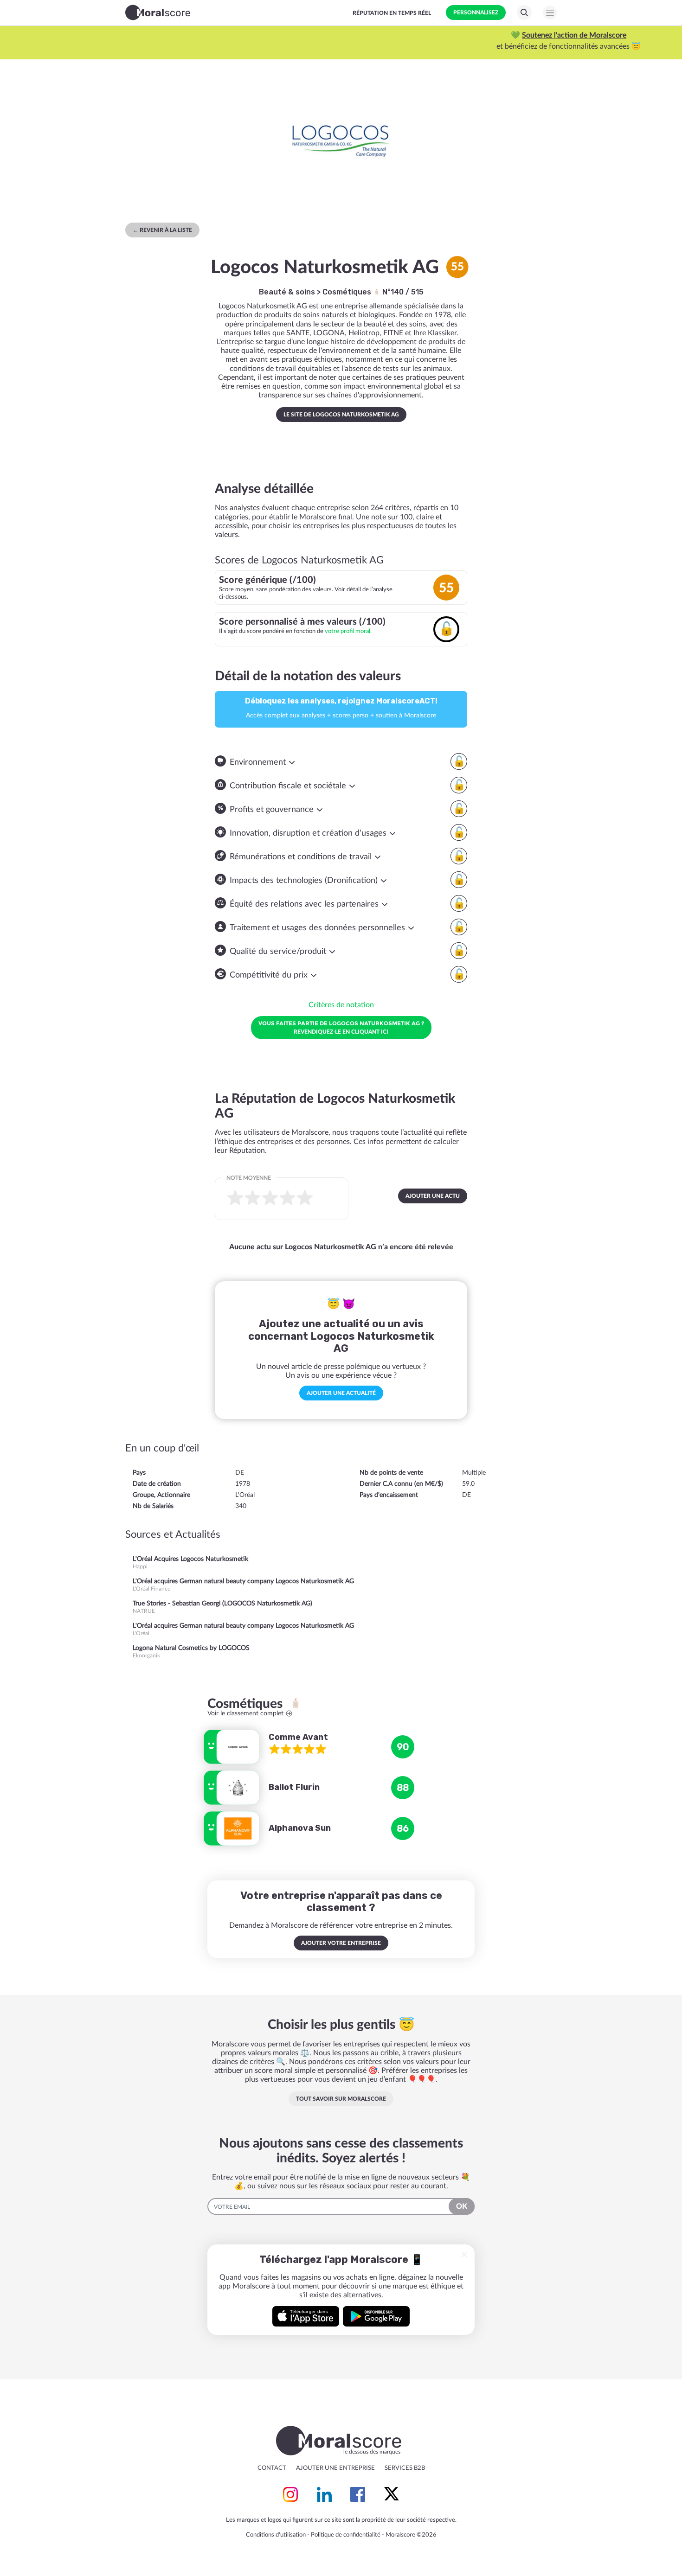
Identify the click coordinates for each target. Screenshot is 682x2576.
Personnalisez (476, 13)
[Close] (464, 2255)
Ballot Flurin (294, 1787)
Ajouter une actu (433, 1196)
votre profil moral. (348, 631)
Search (524, 13)
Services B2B (405, 2468)
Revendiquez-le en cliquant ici (341, 1027)
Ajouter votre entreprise (341, 1943)
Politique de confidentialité (346, 2535)
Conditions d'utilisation (276, 2535)
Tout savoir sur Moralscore (341, 2099)
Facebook (358, 2494)
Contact (272, 2468)
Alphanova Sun (300, 1828)
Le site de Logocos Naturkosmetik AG (341, 415)
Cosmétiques (348, 292)
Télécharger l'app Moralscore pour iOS (306, 2316)
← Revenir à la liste (162, 230)
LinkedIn (324, 2494)
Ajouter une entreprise (335, 2468)
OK (462, 2206)
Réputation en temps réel (392, 13)
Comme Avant (298, 1737)
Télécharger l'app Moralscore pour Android (376, 2316)
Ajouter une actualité (341, 1393)
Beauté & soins (287, 292)
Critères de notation (341, 1005)
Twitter (392, 2494)
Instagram (290, 2494)
